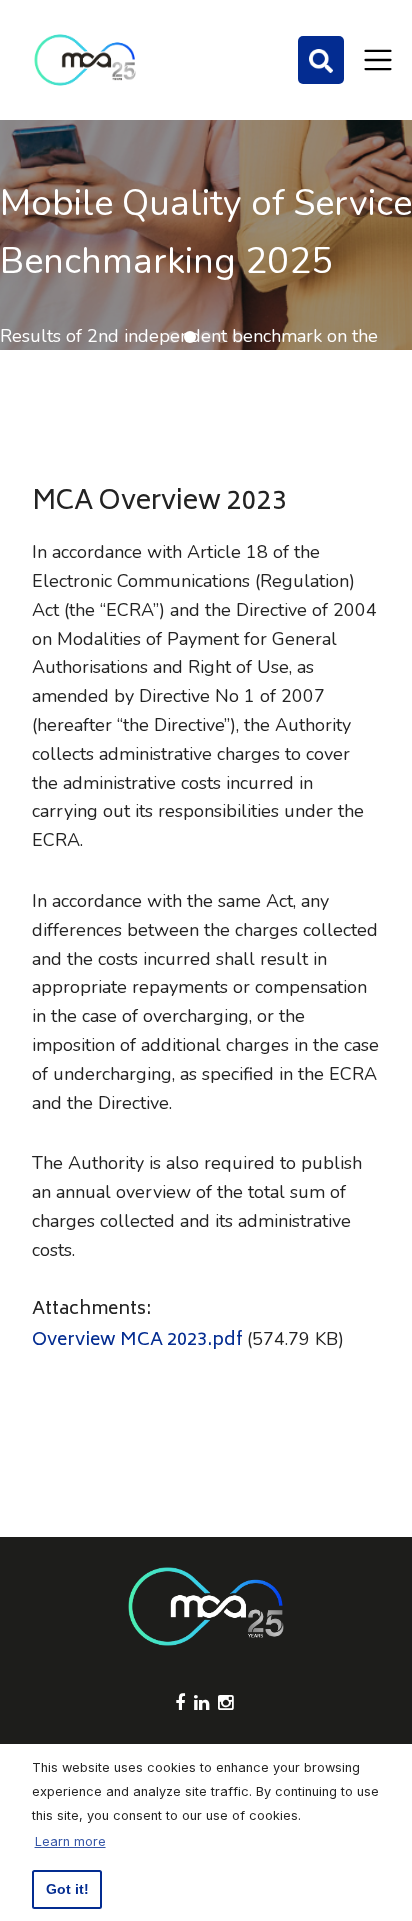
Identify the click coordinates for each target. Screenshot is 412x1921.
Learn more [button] (70, 1841)
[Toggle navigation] (378, 60)
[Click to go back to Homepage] (85, 60)
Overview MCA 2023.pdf (137, 1341)
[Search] (321, 60)
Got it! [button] (67, 1889)
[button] (174, 337)
